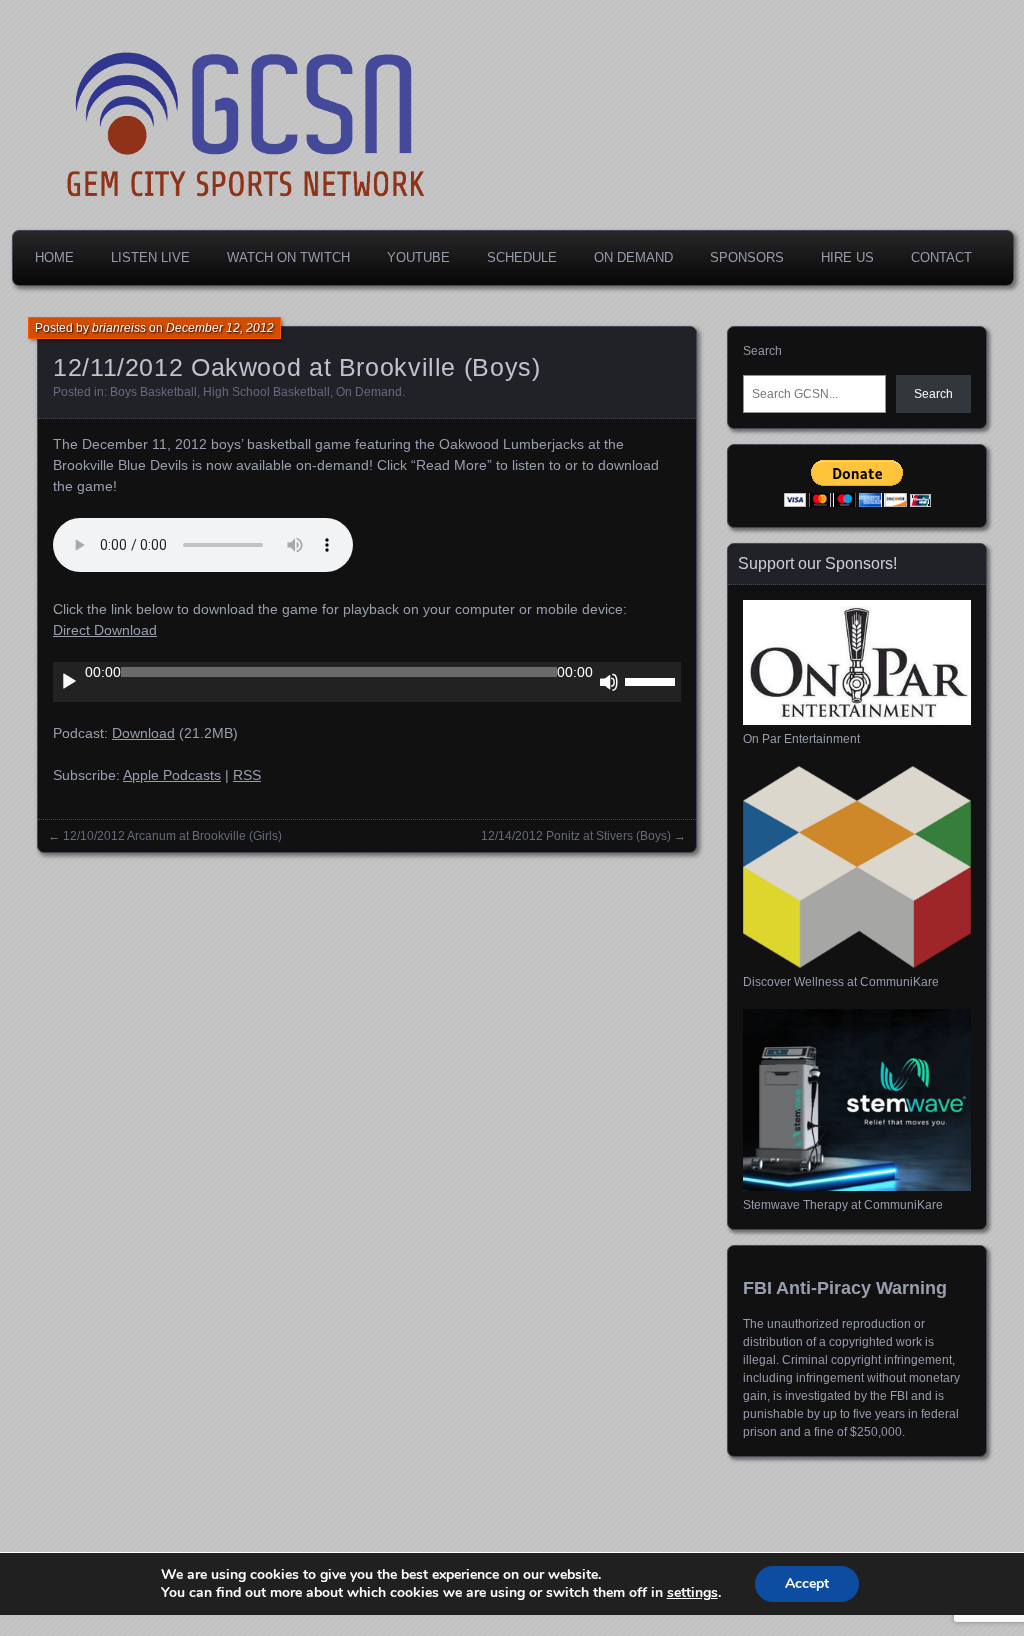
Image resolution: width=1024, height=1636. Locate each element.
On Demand (633, 257)
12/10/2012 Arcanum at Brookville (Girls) (172, 836)
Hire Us (847, 257)
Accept (807, 1583)
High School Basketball (266, 392)
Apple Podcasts (172, 775)
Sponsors (747, 257)
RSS (247, 775)
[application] (367, 682)
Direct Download (105, 630)
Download (143, 733)
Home (54, 257)
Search (762, 351)
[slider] (653, 680)
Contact (941, 257)
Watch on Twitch (288, 257)
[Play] (69, 682)
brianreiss (119, 328)
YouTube (418, 257)
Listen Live (150, 257)
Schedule (522, 257)
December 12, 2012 (220, 328)
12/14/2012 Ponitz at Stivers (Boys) (576, 836)
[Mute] (609, 682)
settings (692, 1593)
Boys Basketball (153, 392)
